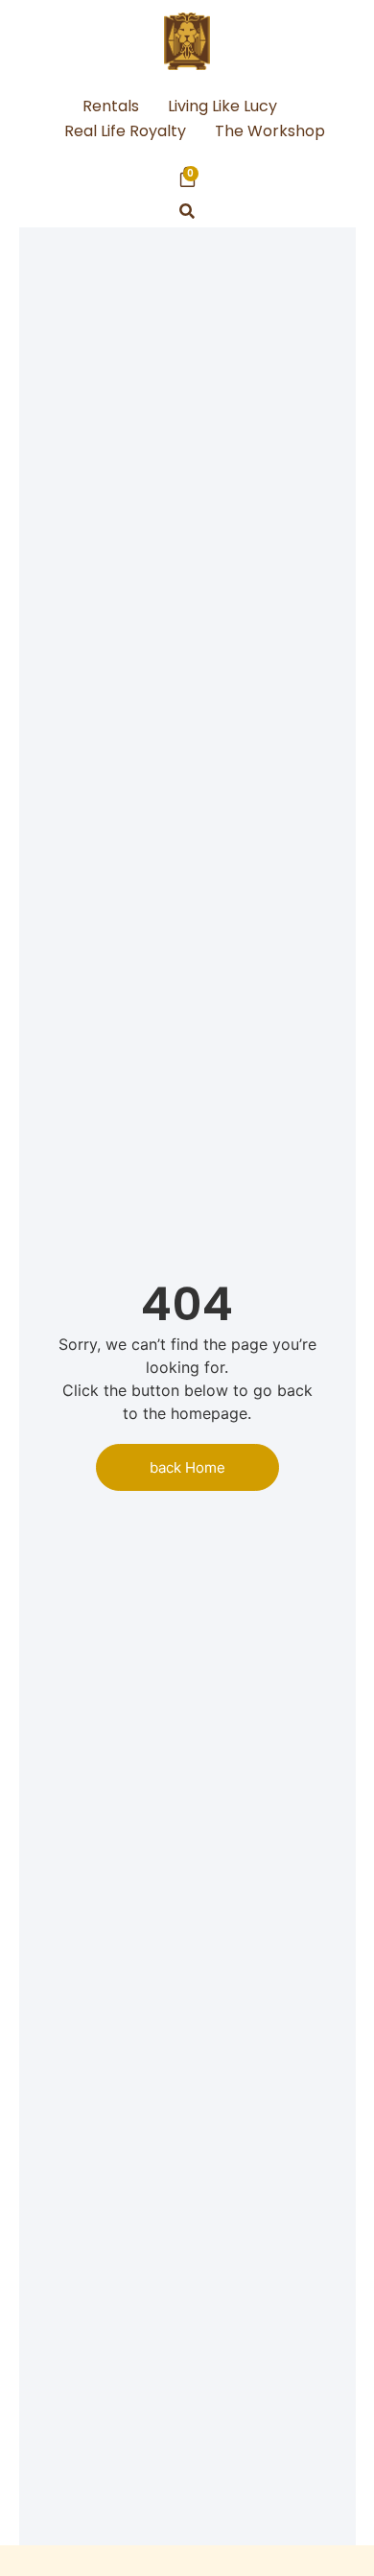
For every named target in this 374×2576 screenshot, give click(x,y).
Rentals (111, 106)
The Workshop (270, 131)
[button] (187, 212)
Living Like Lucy (222, 106)
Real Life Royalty (125, 131)
